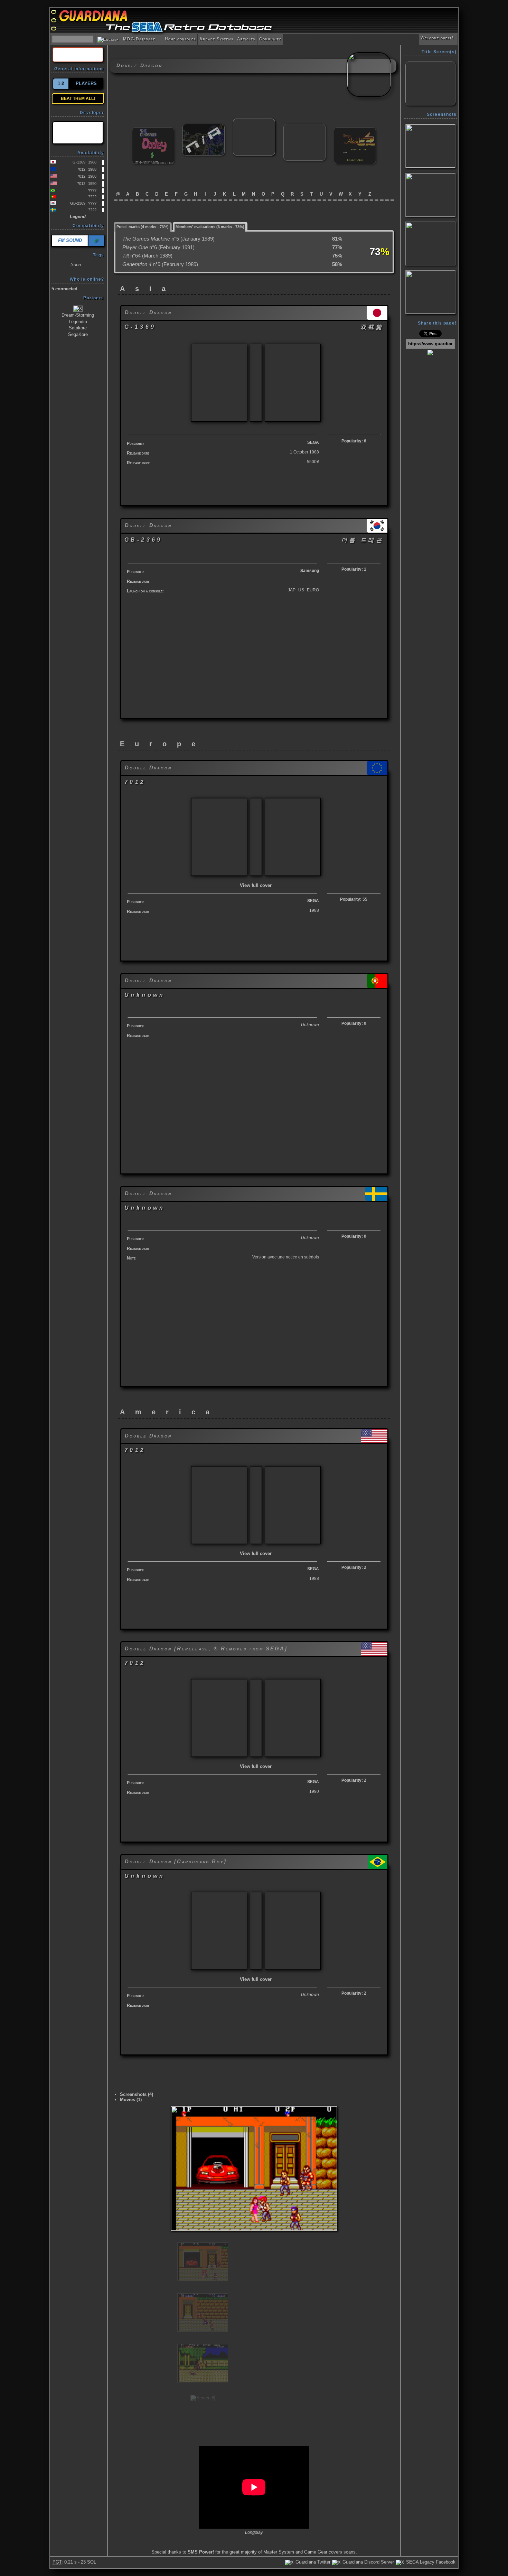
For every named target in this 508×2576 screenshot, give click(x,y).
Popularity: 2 (354, 1567)
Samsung (310, 571)
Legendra (78, 322)
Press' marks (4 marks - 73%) (143, 227)
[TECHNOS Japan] (78, 133)
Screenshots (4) (137, 2094)
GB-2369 (78, 203)
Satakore (78, 328)
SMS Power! (201, 2552)
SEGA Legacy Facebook (430, 2562)
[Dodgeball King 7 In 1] (204, 127)
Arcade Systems (216, 39)
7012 (81, 169)
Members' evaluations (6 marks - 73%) (210, 227)
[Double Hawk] (304, 127)
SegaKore (78, 334)
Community (270, 39)
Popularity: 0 (354, 1023)
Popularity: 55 (354, 899)
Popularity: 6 (354, 441)
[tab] (143, 226)
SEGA (313, 442)
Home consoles (177, 39)
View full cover (256, 885)
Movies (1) (131, 2100)
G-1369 (79, 162)
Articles (246, 39)
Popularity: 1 (354, 569)
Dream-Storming (78, 315)
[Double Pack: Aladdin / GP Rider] (355, 130)
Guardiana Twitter (312, 2562)
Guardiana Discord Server (368, 2562)
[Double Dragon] (254, 121)
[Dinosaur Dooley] (153, 130)
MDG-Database (139, 39)
